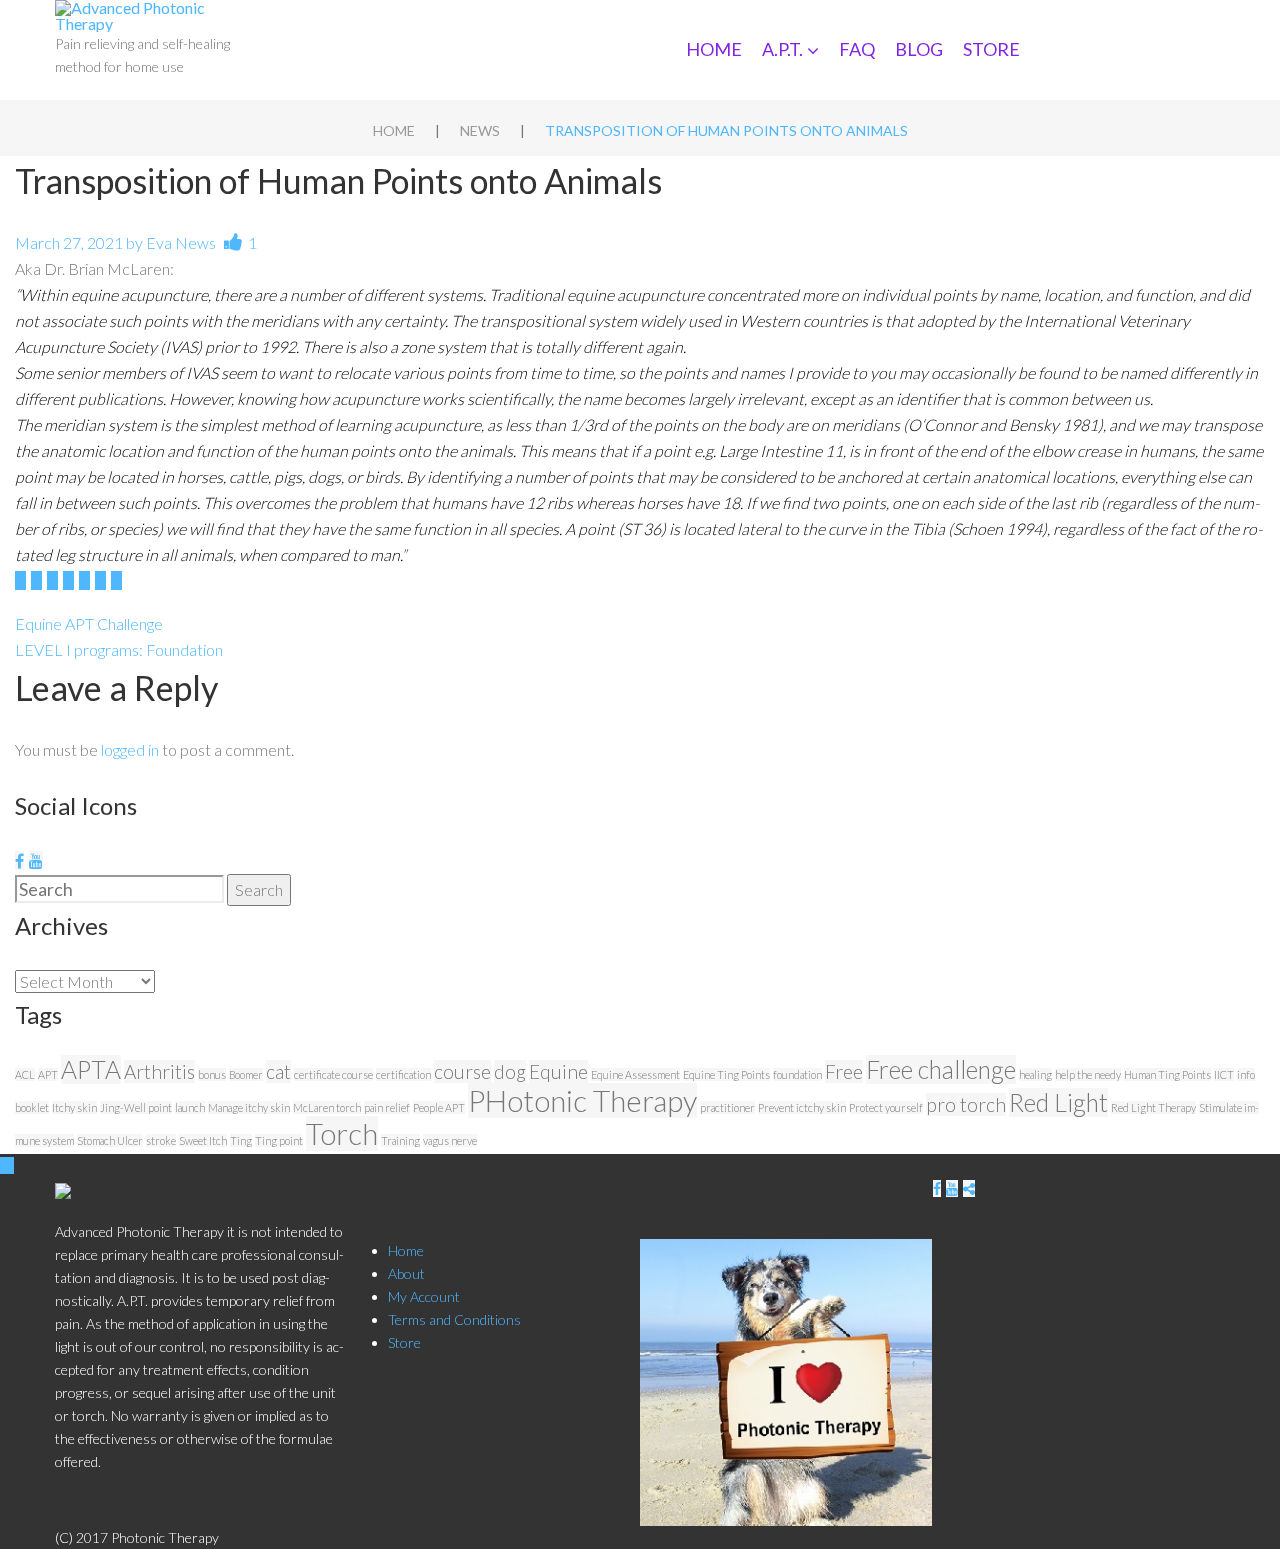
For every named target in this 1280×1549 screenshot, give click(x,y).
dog (510, 1071)
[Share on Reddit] (116, 580)
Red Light (1058, 1102)
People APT (439, 1107)
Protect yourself (886, 1107)
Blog (919, 49)
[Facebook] (19, 860)
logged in (130, 749)
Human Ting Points (1167, 1074)
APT (48, 1074)
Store (991, 49)
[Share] (969, 1188)
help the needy (1088, 1074)
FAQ (857, 49)
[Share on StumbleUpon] (100, 580)
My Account (424, 1296)
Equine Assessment (635, 1074)
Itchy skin (74, 1107)
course (462, 1071)
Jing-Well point (136, 1107)
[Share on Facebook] (20, 580)
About (406, 1273)
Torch (342, 1133)
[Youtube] (36, 860)
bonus (212, 1074)
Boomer (246, 1074)
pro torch (966, 1104)
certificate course (333, 1074)
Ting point (279, 1140)
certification (403, 1074)
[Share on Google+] (52, 580)
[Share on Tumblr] (84, 580)
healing (1035, 1074)
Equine (558, 1071)
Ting (241, 1140)
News (480, 130)
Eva (159, 242)
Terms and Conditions (454, 1319)
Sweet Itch (203, 1140)
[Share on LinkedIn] (68, 580)
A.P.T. (782, 49)
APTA (91, 1069)
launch (190, 1107)
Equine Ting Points (726, 1074)
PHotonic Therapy (582, 1100)
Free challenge (941, 1069)
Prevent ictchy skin (802, 1107)
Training (400, 1140)
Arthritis (159, 1071)
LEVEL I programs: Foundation (119, 649)
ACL (25, 1074)
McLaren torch (327, 1107)
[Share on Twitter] (36, 580)
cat (278, 1071)
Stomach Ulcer (110, 1140)
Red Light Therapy (1153, 1107)
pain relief (387, 1107)
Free (844, 1071)
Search (259, 889)
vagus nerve (450, 1140)
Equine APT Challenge (89, 623)
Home (714, 49)
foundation (797, 1074)
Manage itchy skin (249, 1107)
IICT (1224, 1074)
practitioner (727, 1107)
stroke (161, 1140)
